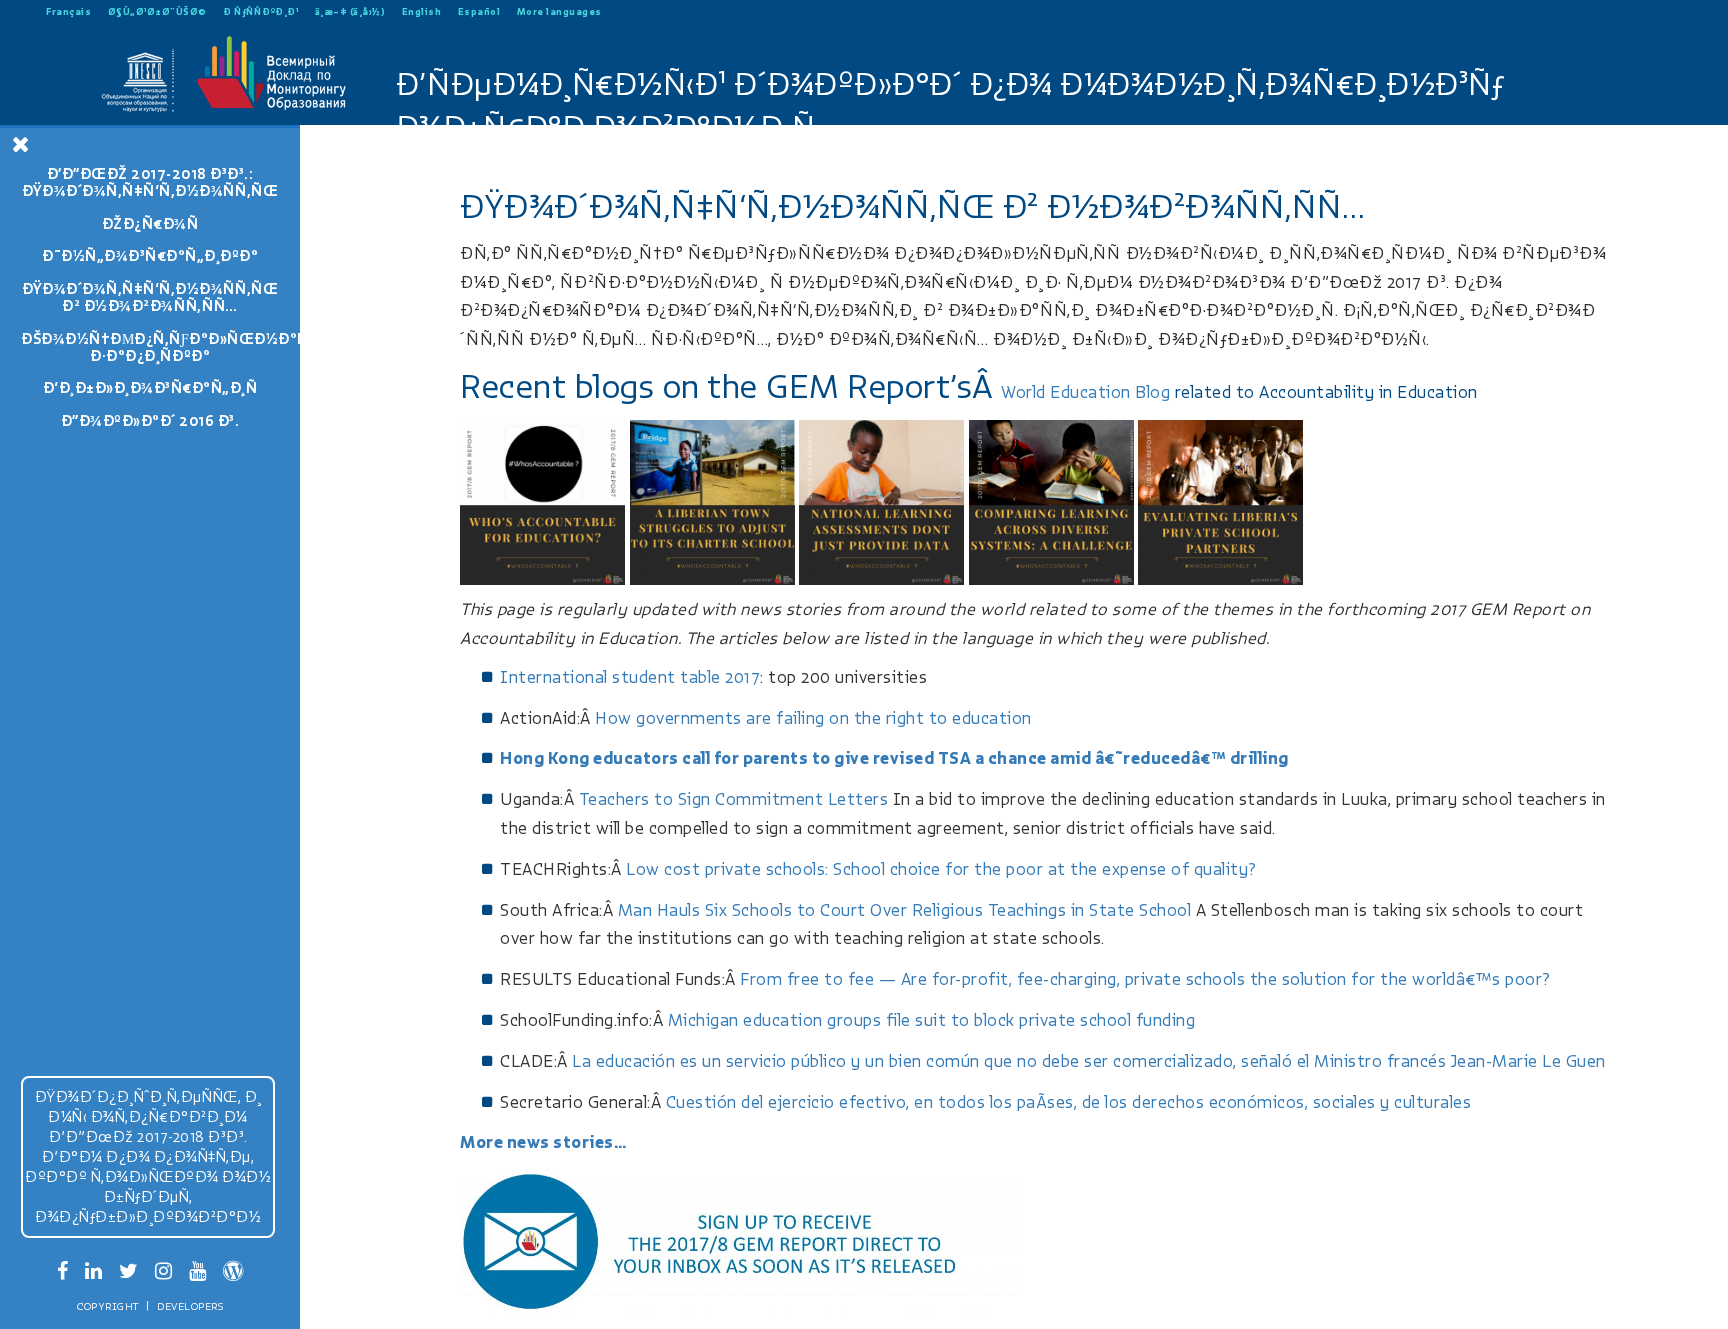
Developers (190, 1306)
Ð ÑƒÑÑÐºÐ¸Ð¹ (260, 11)
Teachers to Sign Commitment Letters (734, 799)
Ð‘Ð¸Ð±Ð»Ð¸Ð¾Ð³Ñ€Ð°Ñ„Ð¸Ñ (150, 388)
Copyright (108, 1306)
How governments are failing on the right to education (813, 718)
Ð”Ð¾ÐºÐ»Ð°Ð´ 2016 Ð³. (150, 421)
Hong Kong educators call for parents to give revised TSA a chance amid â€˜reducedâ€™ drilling (894, 758)
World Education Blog (1085, 392)
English (422, 11)
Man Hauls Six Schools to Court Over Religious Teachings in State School (905, 910)
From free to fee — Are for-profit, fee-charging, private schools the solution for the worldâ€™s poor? (1145, 979)
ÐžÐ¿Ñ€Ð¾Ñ (150, 224)
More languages (559, 11)
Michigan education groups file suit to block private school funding (932, 1020)
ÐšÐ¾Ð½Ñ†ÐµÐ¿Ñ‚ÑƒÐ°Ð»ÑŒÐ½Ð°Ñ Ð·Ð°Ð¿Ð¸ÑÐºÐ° (160, 347)
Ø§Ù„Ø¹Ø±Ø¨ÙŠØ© (157, 11)
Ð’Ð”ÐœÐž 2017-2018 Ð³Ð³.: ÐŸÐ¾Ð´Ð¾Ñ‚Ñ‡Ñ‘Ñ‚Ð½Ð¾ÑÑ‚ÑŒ (150, 182)
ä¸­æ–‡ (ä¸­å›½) (350, 11)
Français (68, 11)
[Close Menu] (21, 144)
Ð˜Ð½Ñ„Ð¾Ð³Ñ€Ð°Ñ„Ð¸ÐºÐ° (150, 256)
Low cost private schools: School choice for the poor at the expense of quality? (941, 869)
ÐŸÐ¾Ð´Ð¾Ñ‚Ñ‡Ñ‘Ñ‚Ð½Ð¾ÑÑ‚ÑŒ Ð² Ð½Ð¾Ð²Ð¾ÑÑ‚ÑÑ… (150, 297)
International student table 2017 (630, 677)
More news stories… (543, 1142)
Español (479, 11)
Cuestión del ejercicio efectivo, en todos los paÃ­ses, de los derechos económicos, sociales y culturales (1069, 1102)
